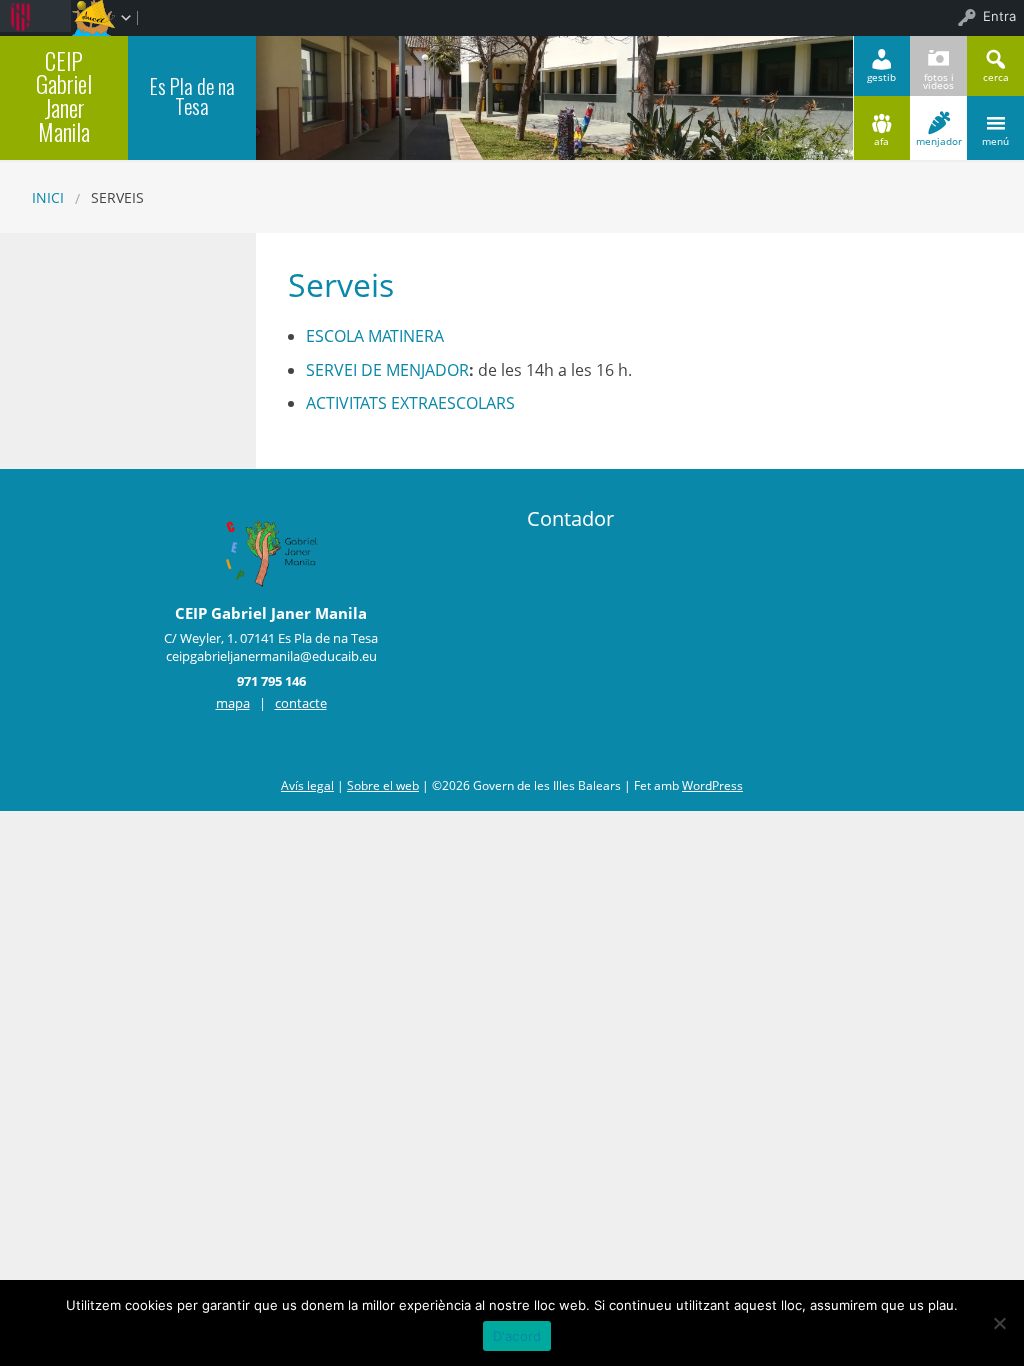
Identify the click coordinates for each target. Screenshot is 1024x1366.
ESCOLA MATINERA (375, 336)
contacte (301, 703)
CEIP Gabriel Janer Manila (64, 96)
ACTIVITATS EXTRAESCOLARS (410, 403)
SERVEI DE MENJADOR (387, 370)
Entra (999, 16)
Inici (48, 197)
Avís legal (307, 785)
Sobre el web (383, 785)
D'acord (517, 1336)
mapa (233, 703)
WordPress (712, 785)
